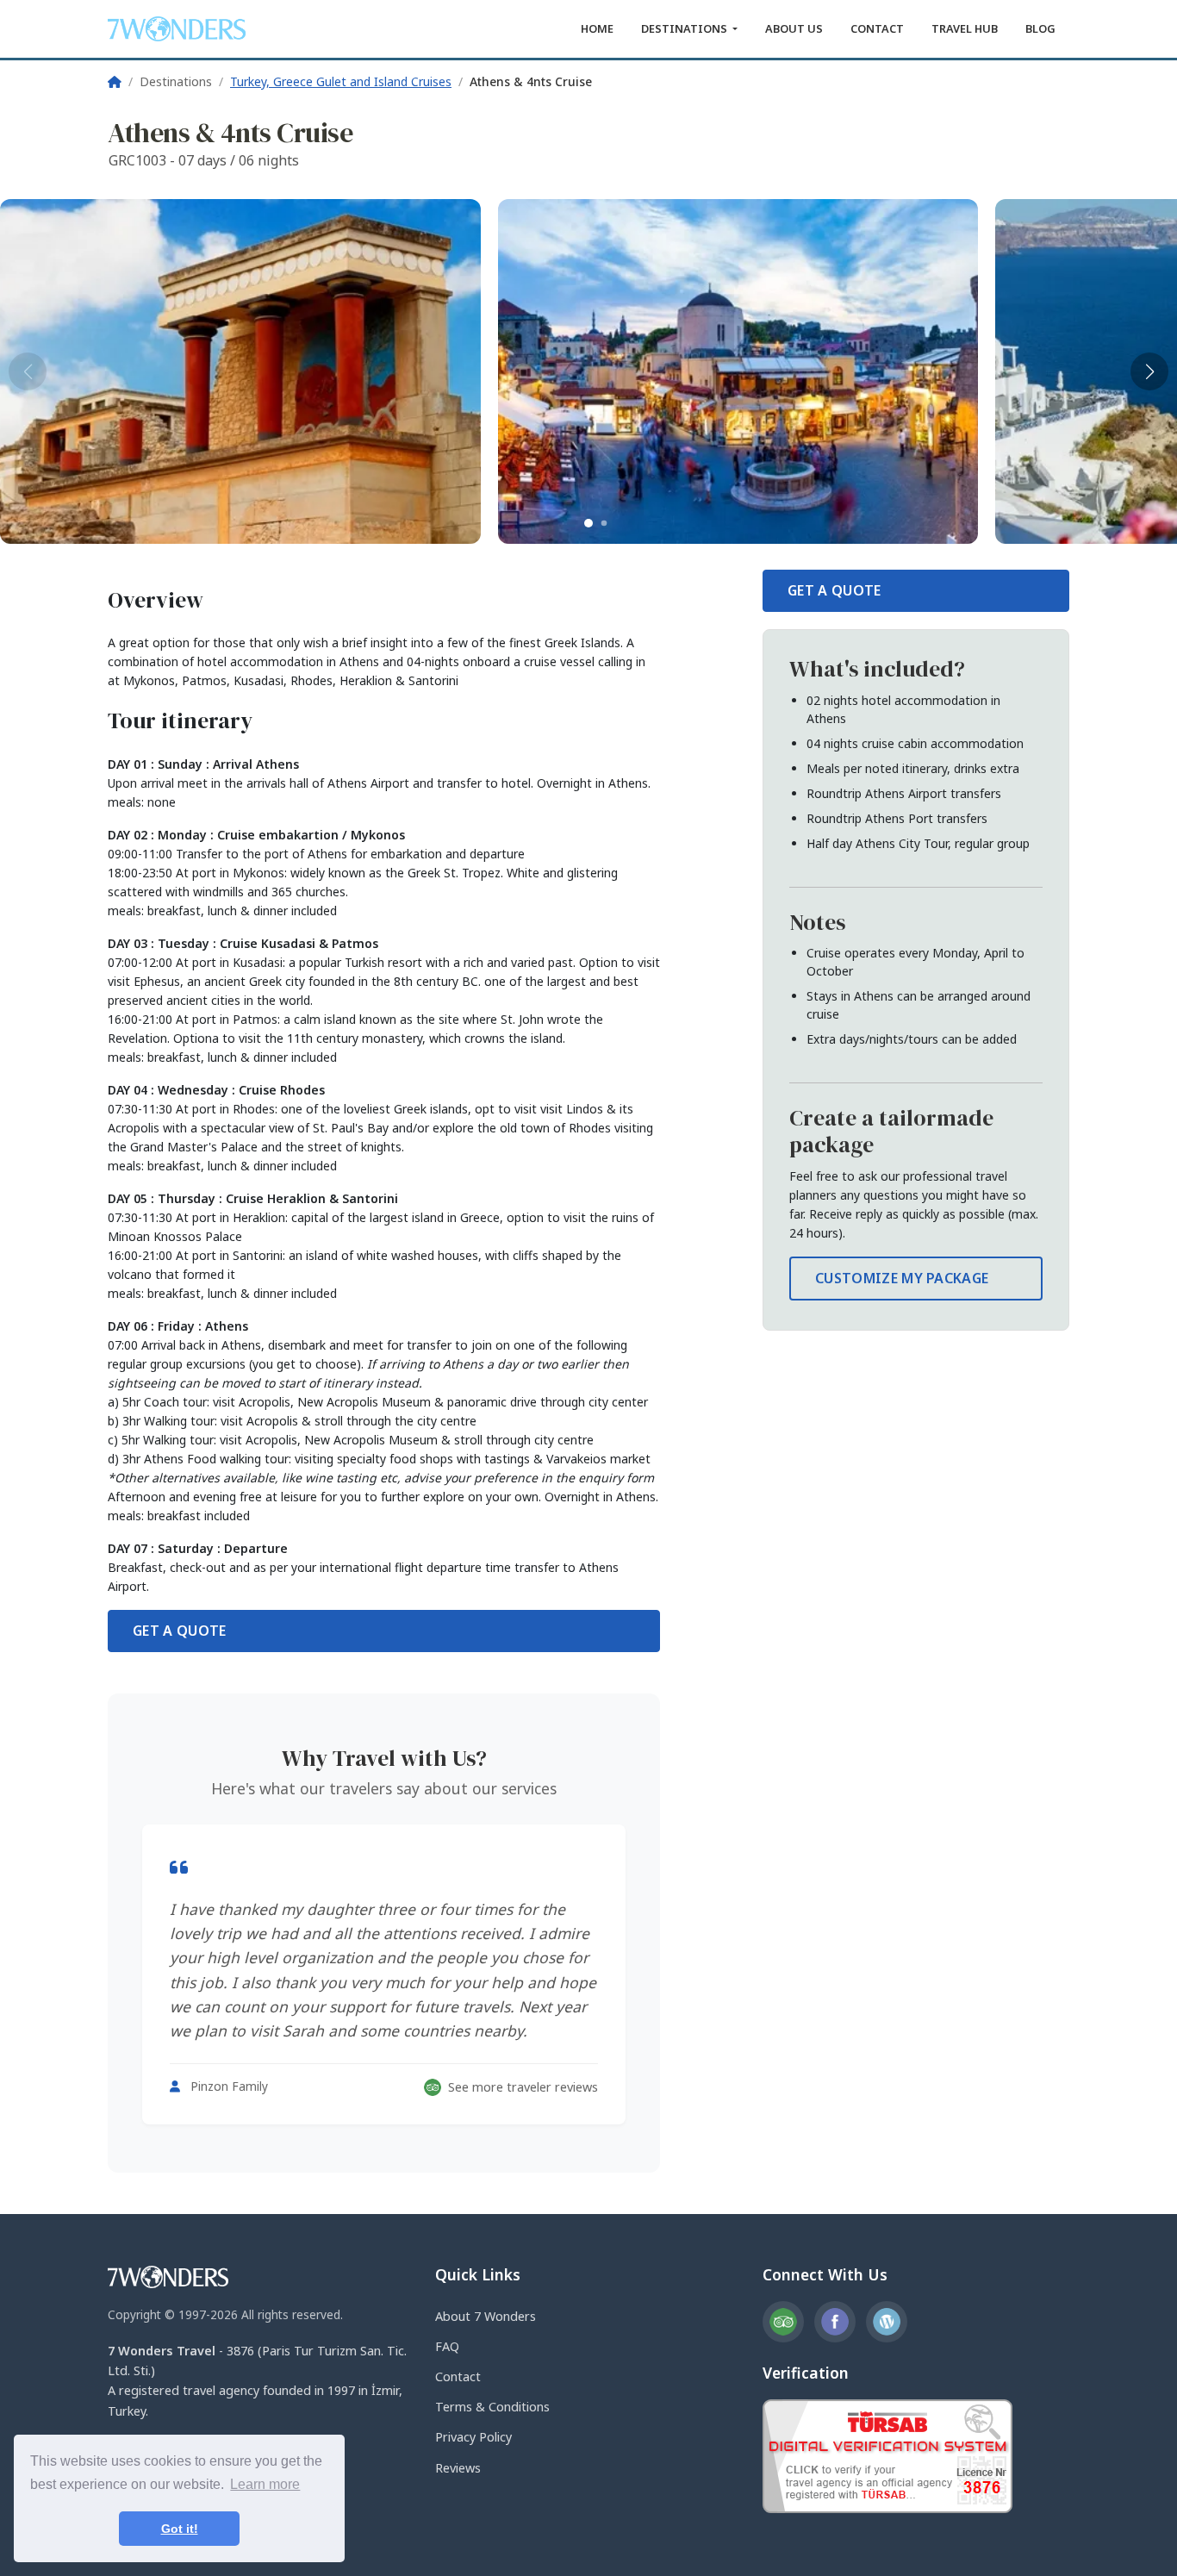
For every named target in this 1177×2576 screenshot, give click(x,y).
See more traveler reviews (523, 2087)
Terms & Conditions (492, 2407)
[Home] (115, 81)
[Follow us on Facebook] (835, 2322)
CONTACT (877, 28)
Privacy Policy (473, 2437)
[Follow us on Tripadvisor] (783, 2322)
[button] (588, 523)
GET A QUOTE (180, 1631)
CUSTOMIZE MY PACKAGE (902, 1278)
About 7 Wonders (486, 2316)
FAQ (447, 2346)
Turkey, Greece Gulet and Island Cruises (341, 81)
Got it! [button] (180, 2529)
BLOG (1040, 28)
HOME (597, 28)
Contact (458, 2376)
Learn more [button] (265, 2484)
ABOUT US (794, 28)
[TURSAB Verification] (887, 2454)
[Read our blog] (887, 2322)
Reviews (458, 2468)
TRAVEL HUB (965, 28)
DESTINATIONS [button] (685, 28)
